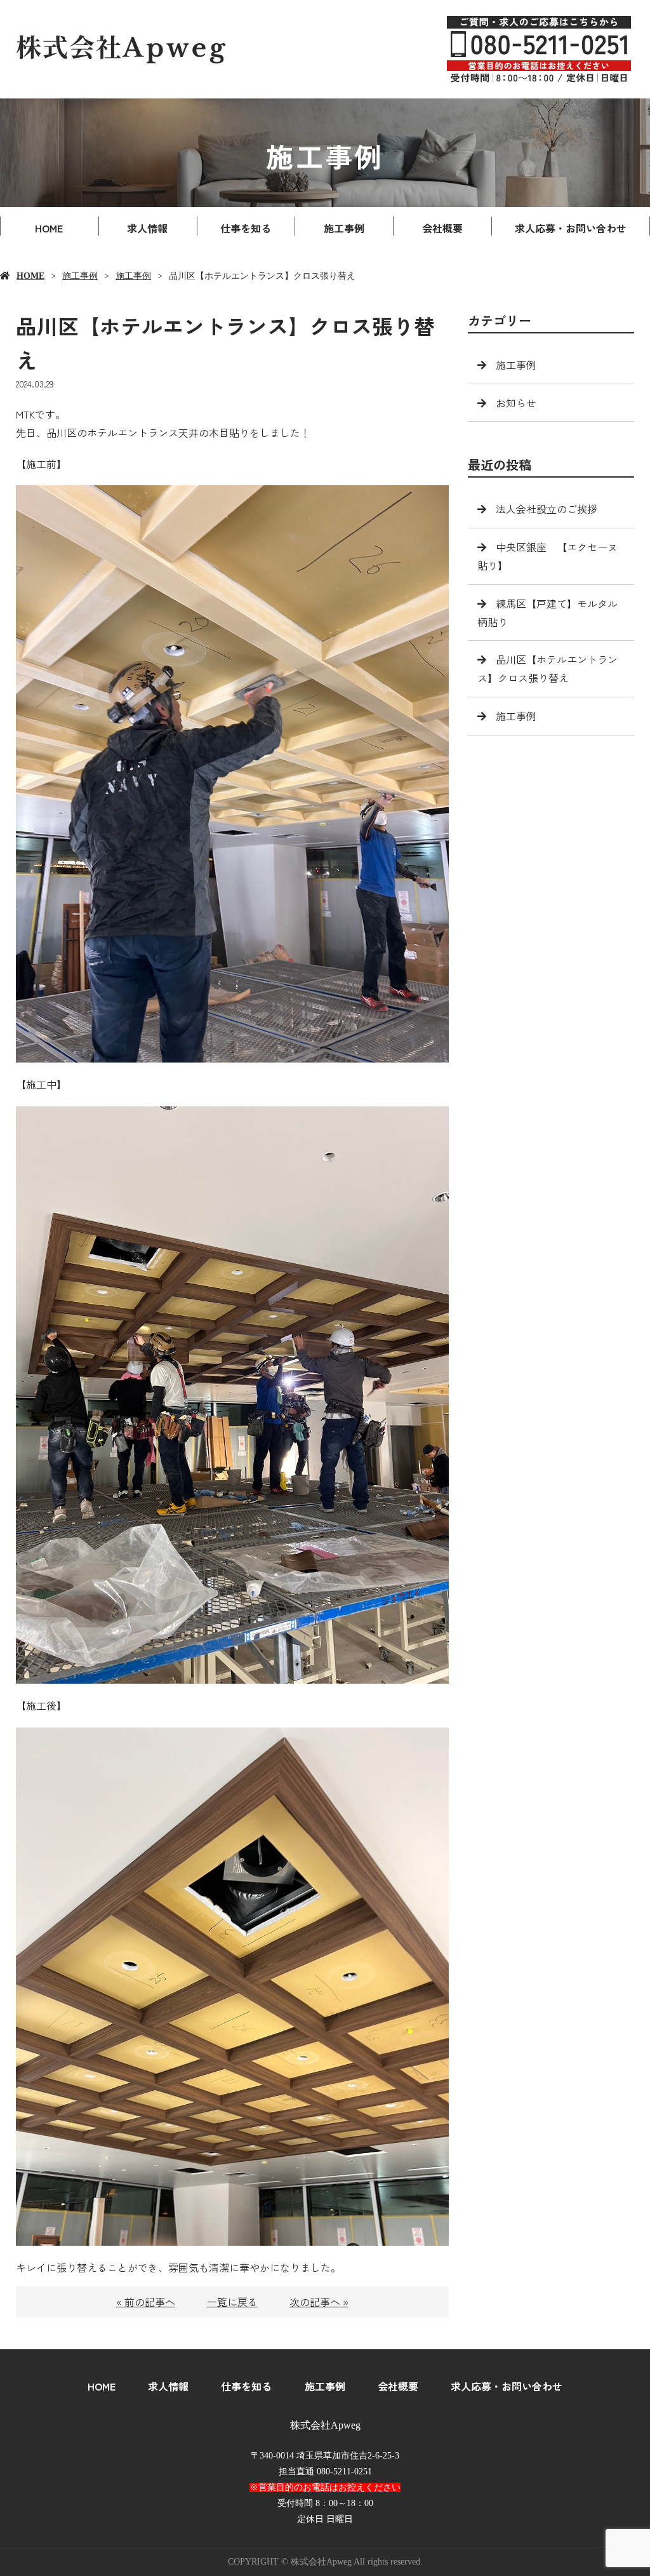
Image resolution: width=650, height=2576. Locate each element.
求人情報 (147, 228)
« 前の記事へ (146, 2302)
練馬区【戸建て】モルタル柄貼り (547, 613)
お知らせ (516, 403)
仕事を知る (246, 228)
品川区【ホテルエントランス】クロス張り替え (547, 668)
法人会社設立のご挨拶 (547, 509)
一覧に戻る (232, 2302)
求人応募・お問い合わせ (571, 228)
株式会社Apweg (325, 2425)
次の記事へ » (319, 2302)
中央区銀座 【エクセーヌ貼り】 (547, 556)
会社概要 (442, 228)
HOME (49, 228)
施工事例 (344, 228)
